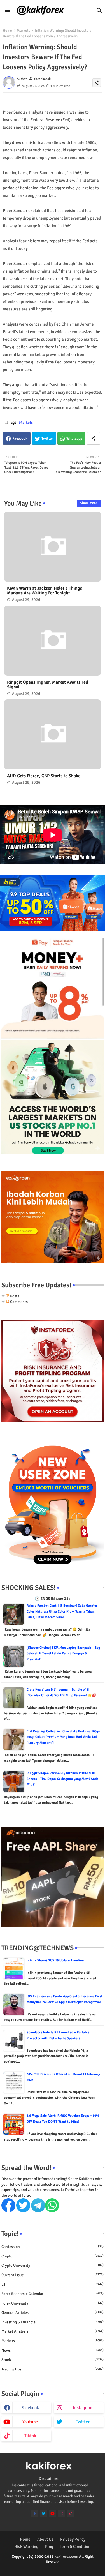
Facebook (20, 439)
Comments (18, 1302)
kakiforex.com (66, 2557)
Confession (53, 2247)
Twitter (47, 439)
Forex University (53, 2303)
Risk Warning (26, 2547)
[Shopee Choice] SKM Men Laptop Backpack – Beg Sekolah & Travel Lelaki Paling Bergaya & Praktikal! (63, 1653)
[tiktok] (70, 2514)
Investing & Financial (53, 2322)
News (53, 2350)
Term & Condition (75, 2547)
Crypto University (53, 2265)
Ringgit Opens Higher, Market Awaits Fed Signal (48, 685)
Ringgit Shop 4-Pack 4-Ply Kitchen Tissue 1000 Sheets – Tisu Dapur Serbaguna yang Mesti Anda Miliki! (62, 1779)
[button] (99, 11)
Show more (89, 503)
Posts (14, 1296)
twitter (83, 2422)
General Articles (53, 2313)
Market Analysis (53, 2331)
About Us (45, 2539)
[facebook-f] (35, 2514)
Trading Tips (53, 2369)
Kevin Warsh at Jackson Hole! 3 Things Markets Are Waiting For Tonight (45, 591)
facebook (30, 2408)
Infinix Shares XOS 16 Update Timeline (55, 1960)
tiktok (30, 2436)
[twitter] (44, 2514)
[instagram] (61, 2514)
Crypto (53, 2256)
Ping (49, 2547)
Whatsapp (74, 439)
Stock (53, 2360)
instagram (83, 2408)
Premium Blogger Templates (39, 2567)
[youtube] (53, 2514)
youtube (30, 2422)
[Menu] (8, 11)
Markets (24, 31)
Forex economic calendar (53, 2294)
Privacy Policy (73, 2539)
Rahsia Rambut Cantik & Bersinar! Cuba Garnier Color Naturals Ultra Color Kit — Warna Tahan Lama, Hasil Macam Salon (62, 1611)
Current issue (53, 2275)
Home (7, 31)
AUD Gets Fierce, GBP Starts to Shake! (44, 776)
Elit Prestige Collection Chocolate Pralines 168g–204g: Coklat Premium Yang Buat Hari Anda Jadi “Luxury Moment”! (63, 1737)
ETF (53, 2284)
